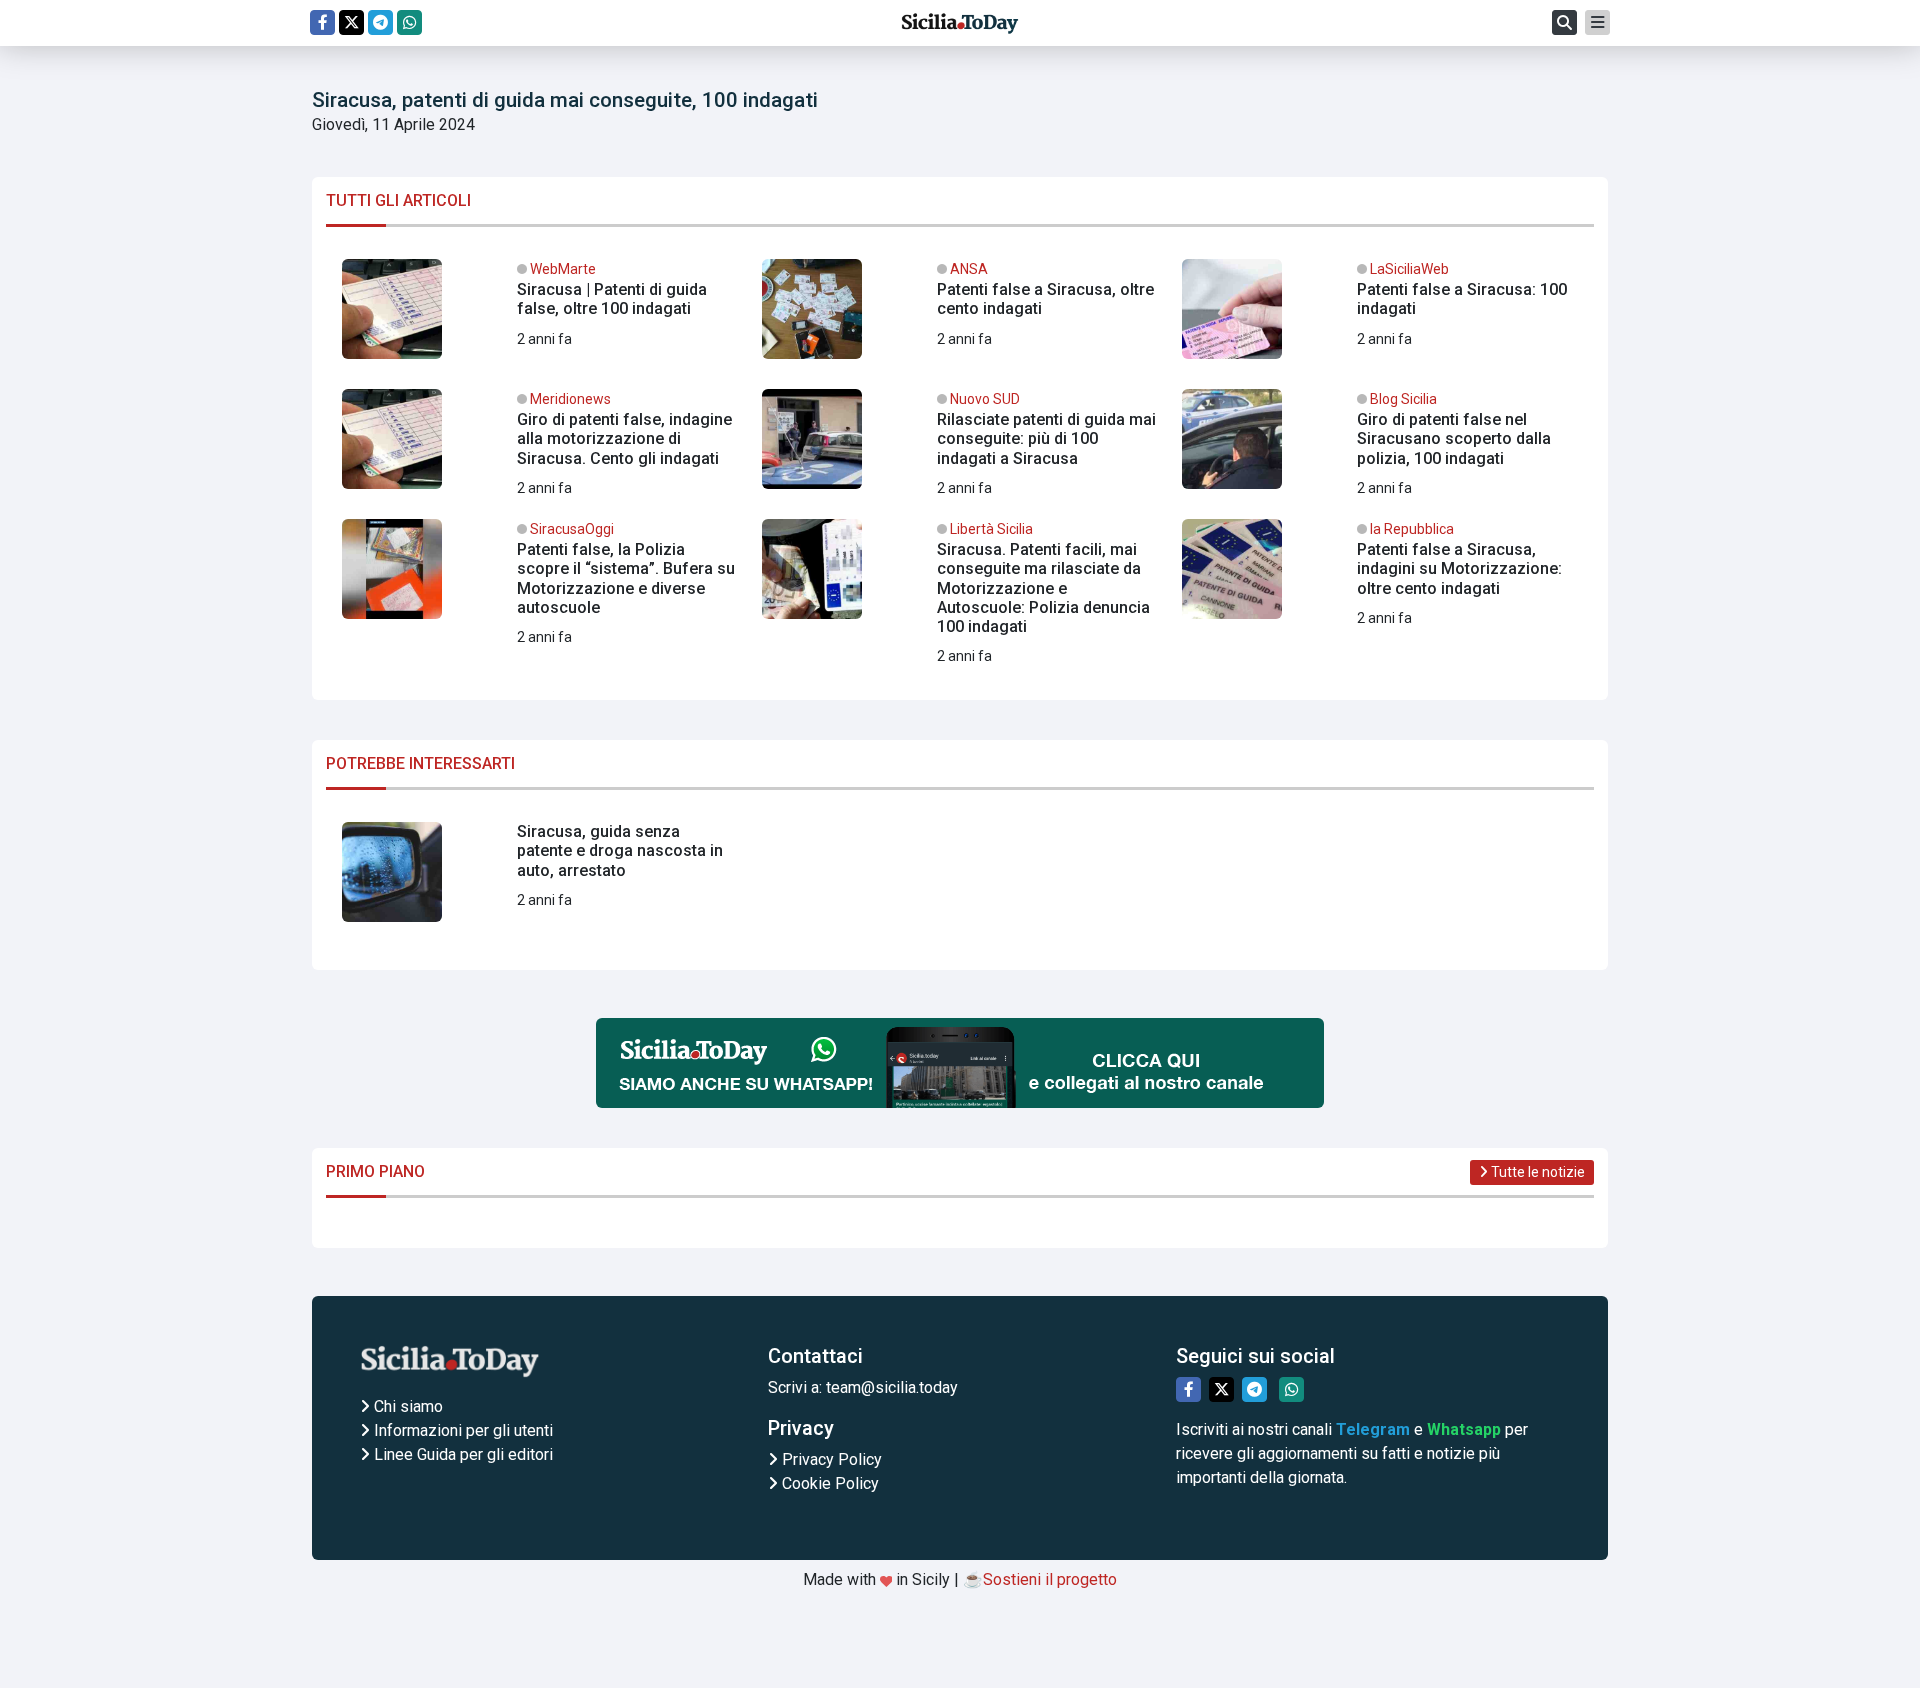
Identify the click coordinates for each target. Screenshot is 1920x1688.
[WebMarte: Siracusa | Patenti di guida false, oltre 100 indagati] (540, 317)
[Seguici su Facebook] (322, 22)
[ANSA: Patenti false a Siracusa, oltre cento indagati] (960, 317)
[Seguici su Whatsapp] (409, 22)
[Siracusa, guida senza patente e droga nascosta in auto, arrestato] (540, 880)
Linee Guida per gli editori (461, 1454)
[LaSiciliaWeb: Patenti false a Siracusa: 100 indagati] (1380, 317)
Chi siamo (406, 1406)
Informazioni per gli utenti (461, 1430)
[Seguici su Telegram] (380, 22)
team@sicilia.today (892, 1387)
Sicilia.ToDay (960, 23)
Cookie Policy (828, 1483)
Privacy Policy (830, 1459)
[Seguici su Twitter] (351, 22)
